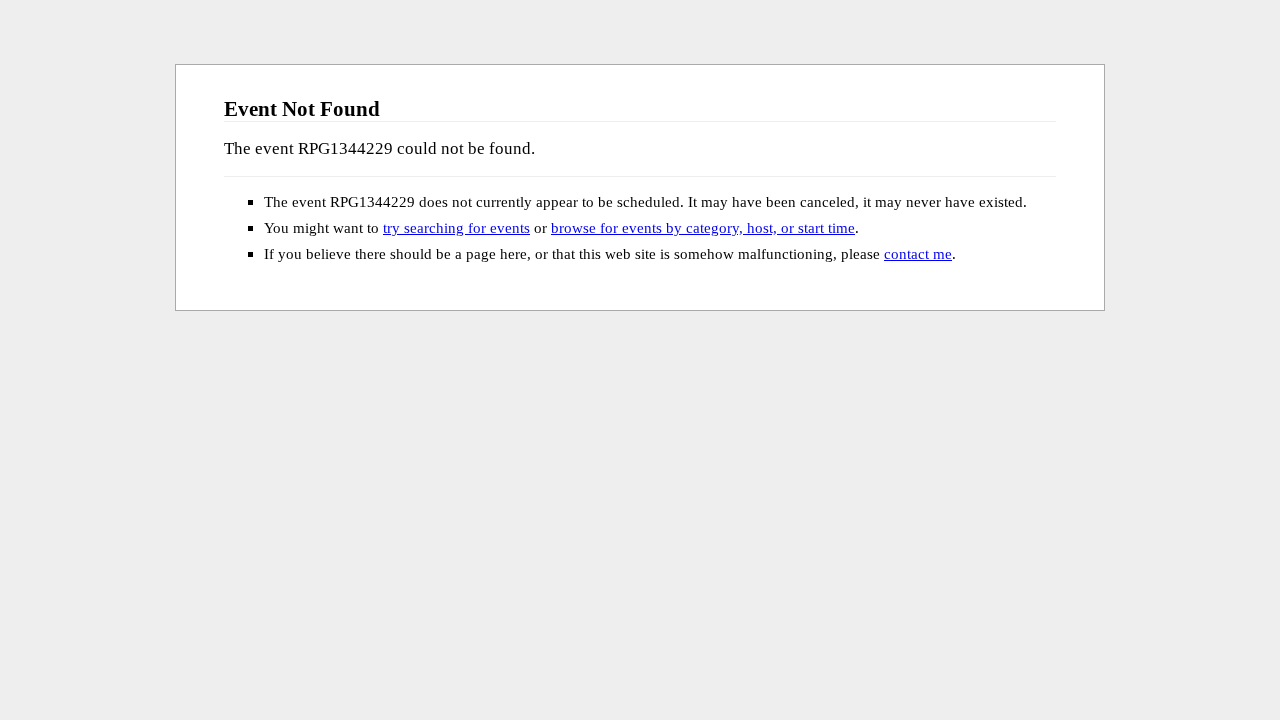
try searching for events (456, 227)
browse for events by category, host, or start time (703, 227)
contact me (918, 253)
